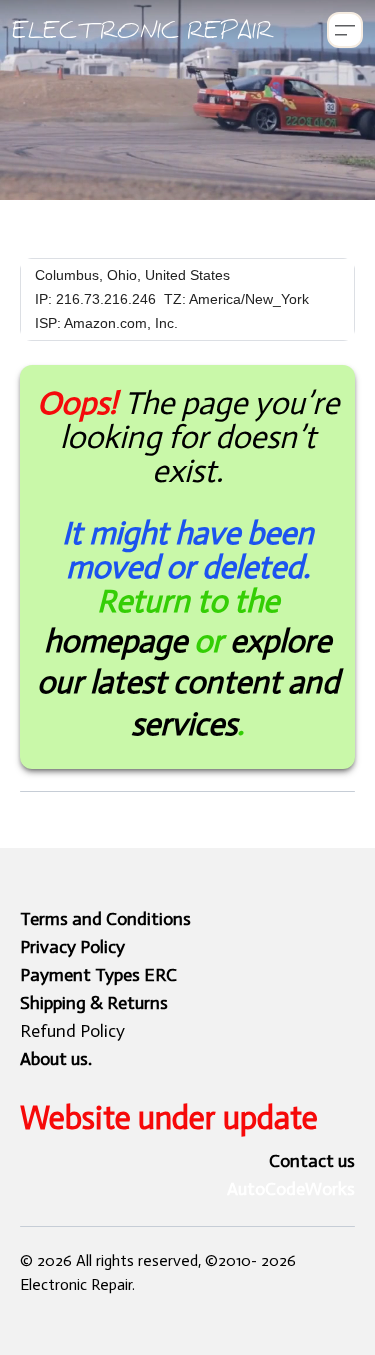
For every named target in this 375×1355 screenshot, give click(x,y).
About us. (56, 1059)
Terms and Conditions (105, 919)
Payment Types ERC (98, 975)
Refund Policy (72, 1031)
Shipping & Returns (94, 1003)
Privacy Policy (72, 947)
